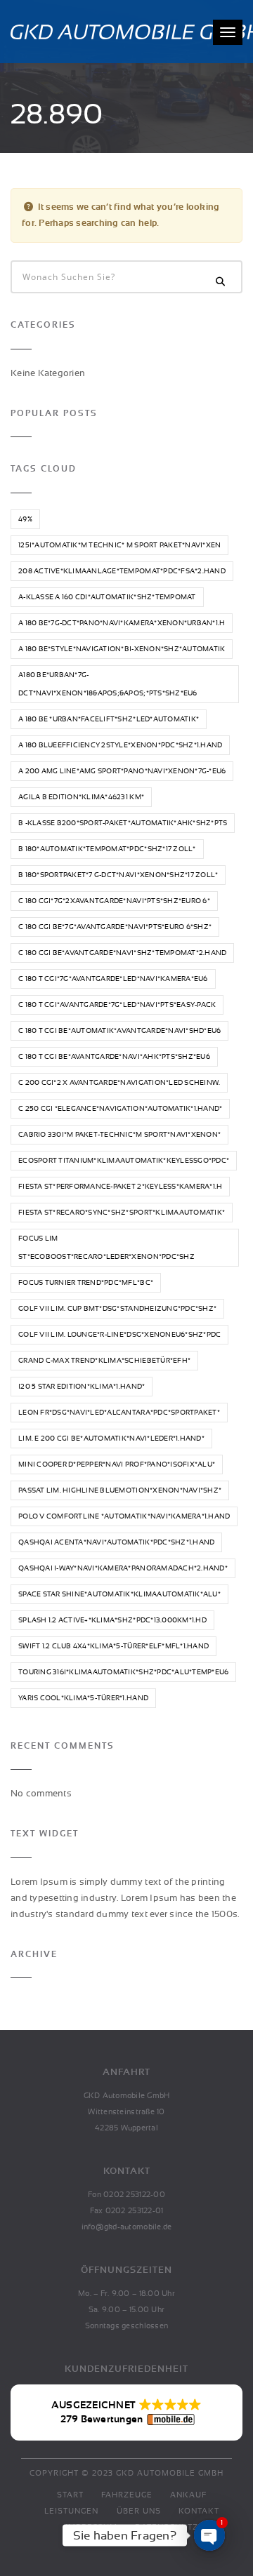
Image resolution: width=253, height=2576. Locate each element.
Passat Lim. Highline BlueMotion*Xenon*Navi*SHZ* (120, 1490)
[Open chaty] (209, 2535)
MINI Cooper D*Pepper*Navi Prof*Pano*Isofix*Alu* (117, 1464)
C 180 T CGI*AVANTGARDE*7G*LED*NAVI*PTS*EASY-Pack (117, 1005)
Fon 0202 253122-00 (126, 2195)
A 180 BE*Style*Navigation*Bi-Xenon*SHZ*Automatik (122, 649)
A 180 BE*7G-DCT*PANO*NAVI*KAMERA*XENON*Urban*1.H (122, 623)
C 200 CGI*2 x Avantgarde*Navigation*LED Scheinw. (119, 1083)
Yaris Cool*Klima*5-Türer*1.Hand (83, 1698)
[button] (126, 2413)
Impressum (91, 2527)
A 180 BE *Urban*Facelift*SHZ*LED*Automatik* (109, 719)
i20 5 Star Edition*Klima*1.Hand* (82, 1387)
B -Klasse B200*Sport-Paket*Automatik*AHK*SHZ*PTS (123, 823)
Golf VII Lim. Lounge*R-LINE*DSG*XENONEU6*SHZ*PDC (119, 1335)
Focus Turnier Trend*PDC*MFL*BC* (86, 1283)
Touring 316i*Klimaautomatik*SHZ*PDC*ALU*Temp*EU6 (123, 1672)
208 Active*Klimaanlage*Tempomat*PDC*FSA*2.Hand (122, 571)
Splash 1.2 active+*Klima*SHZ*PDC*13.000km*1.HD (112, 1620)
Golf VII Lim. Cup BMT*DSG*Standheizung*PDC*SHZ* (117, 1309)
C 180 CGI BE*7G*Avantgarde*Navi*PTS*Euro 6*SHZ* (115, 927)
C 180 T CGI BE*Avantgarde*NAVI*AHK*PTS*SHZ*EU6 (114, 1057)
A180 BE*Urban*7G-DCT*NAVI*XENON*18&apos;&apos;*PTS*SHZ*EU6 (108, 684)
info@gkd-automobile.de (127, 2227)
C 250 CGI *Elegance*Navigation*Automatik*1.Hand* (120, 1109)
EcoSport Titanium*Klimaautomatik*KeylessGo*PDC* (124, 1161)
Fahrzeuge (127, 2495)
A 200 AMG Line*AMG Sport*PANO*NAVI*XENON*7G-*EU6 (122, 771)
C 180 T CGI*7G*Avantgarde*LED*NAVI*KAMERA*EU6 (113, 979)
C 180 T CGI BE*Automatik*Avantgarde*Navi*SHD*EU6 (119, 1031)
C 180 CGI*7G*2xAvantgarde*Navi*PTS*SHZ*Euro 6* (114, 901)
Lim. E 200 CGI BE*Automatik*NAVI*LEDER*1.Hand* (111, 1439)
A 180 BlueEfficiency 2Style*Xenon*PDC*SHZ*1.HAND (120, 745)
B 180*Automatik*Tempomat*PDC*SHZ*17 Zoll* (107, 849)
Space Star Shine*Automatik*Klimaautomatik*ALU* (119, 1594)
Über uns (139, 2511)
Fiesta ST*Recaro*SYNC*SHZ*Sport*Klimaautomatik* (122, 1213)
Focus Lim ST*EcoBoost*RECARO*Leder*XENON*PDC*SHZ (106, 1248)
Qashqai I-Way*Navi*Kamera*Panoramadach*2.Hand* (123, 1568)
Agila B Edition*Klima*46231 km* (81, 797)
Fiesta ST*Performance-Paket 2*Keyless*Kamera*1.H (120, 1187)
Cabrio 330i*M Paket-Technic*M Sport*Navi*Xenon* (119, 1135)
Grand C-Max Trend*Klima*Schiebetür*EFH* (104, 1361)
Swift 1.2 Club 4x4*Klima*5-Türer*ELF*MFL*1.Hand (113, 1646)
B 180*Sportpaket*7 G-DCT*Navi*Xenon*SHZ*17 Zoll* (118, 875)
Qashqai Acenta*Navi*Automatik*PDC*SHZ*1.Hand (116, 1542)
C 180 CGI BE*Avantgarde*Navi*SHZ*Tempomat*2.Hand (122, 953)
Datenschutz (167, 2527)
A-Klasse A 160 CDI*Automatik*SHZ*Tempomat (107, 597)
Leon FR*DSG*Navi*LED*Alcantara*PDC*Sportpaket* (119, 1413)
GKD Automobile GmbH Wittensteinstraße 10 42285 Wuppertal (127, 2112)
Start (70, 2495)
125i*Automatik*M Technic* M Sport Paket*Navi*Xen (119, 545)
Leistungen (71, 2511)
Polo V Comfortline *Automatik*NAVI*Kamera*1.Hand (124, 1516)
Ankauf (188, 2495)
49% (25, 519)
